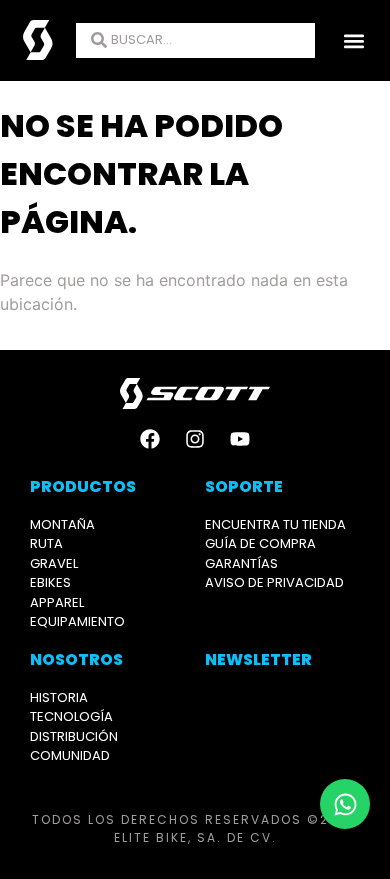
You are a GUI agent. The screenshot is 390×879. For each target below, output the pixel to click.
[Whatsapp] (345, 804)
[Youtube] (240, 439)
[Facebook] (150, 439)
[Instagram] (195, 439)
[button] (353, 40)
